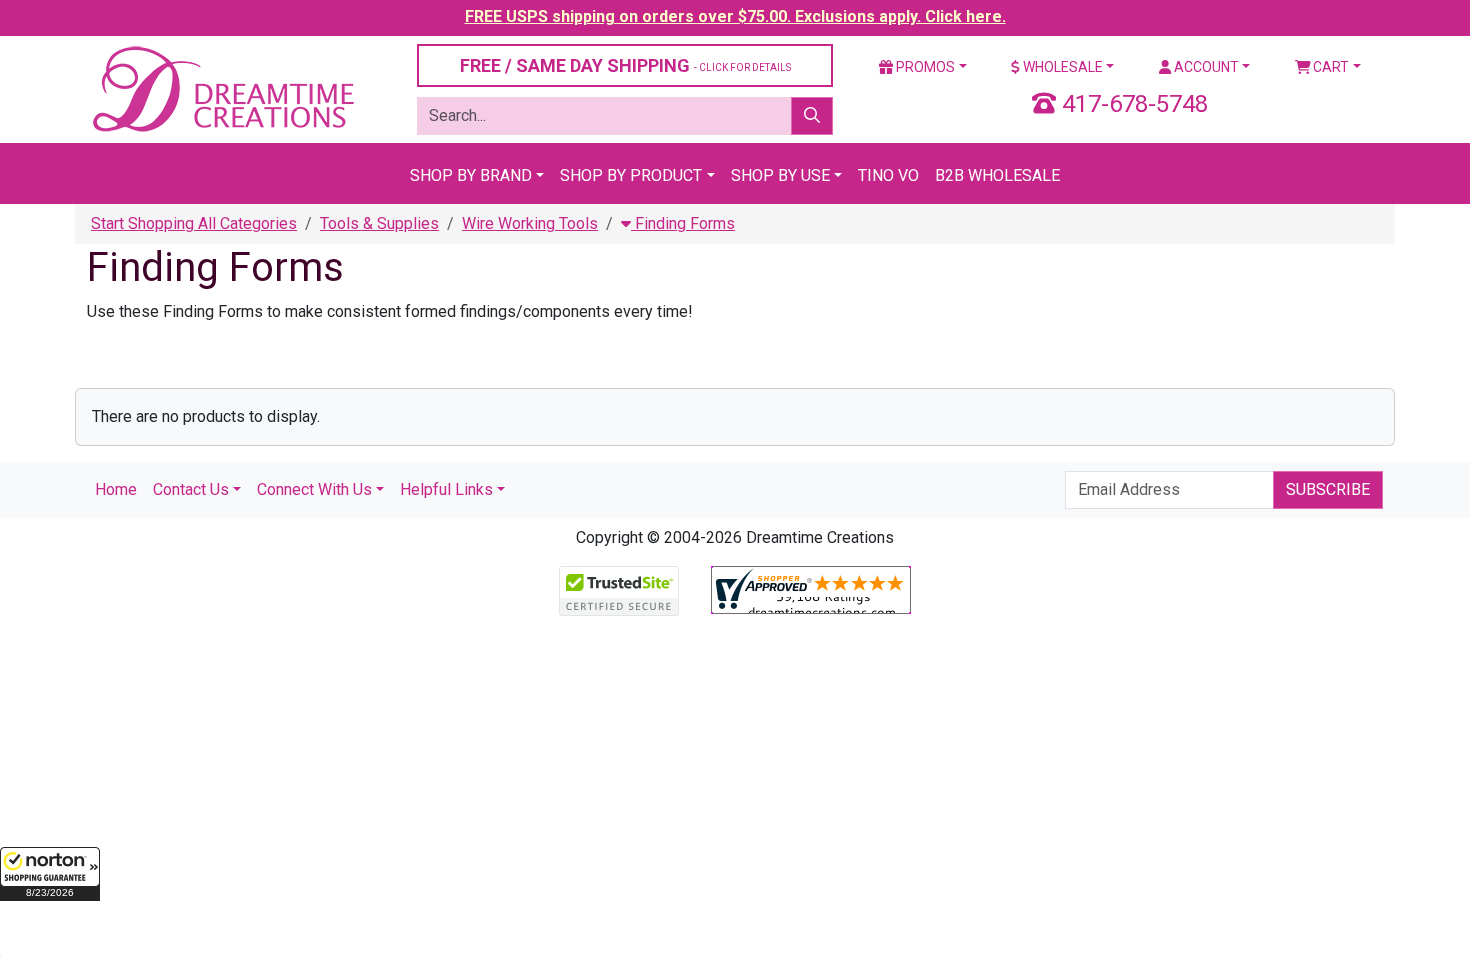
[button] (50, 874)
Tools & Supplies (379, 223)
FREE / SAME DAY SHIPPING (625, 65)
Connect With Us (314, 489)
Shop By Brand (471, 175)
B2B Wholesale (997, 175)
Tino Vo (888, 175)
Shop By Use (780, 175)
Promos (924, 67)
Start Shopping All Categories (194, 223)
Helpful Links (446, 489)
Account (1205, 67)
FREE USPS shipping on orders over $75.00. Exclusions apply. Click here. (735, 16)
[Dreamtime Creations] (222, 88)
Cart (1329, 67)
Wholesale (1061, 67)
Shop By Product (631, 175)
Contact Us (191, 489)
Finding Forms (683, 223)
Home (116, 489)
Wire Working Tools (530, 223)
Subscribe (1328, 489)
